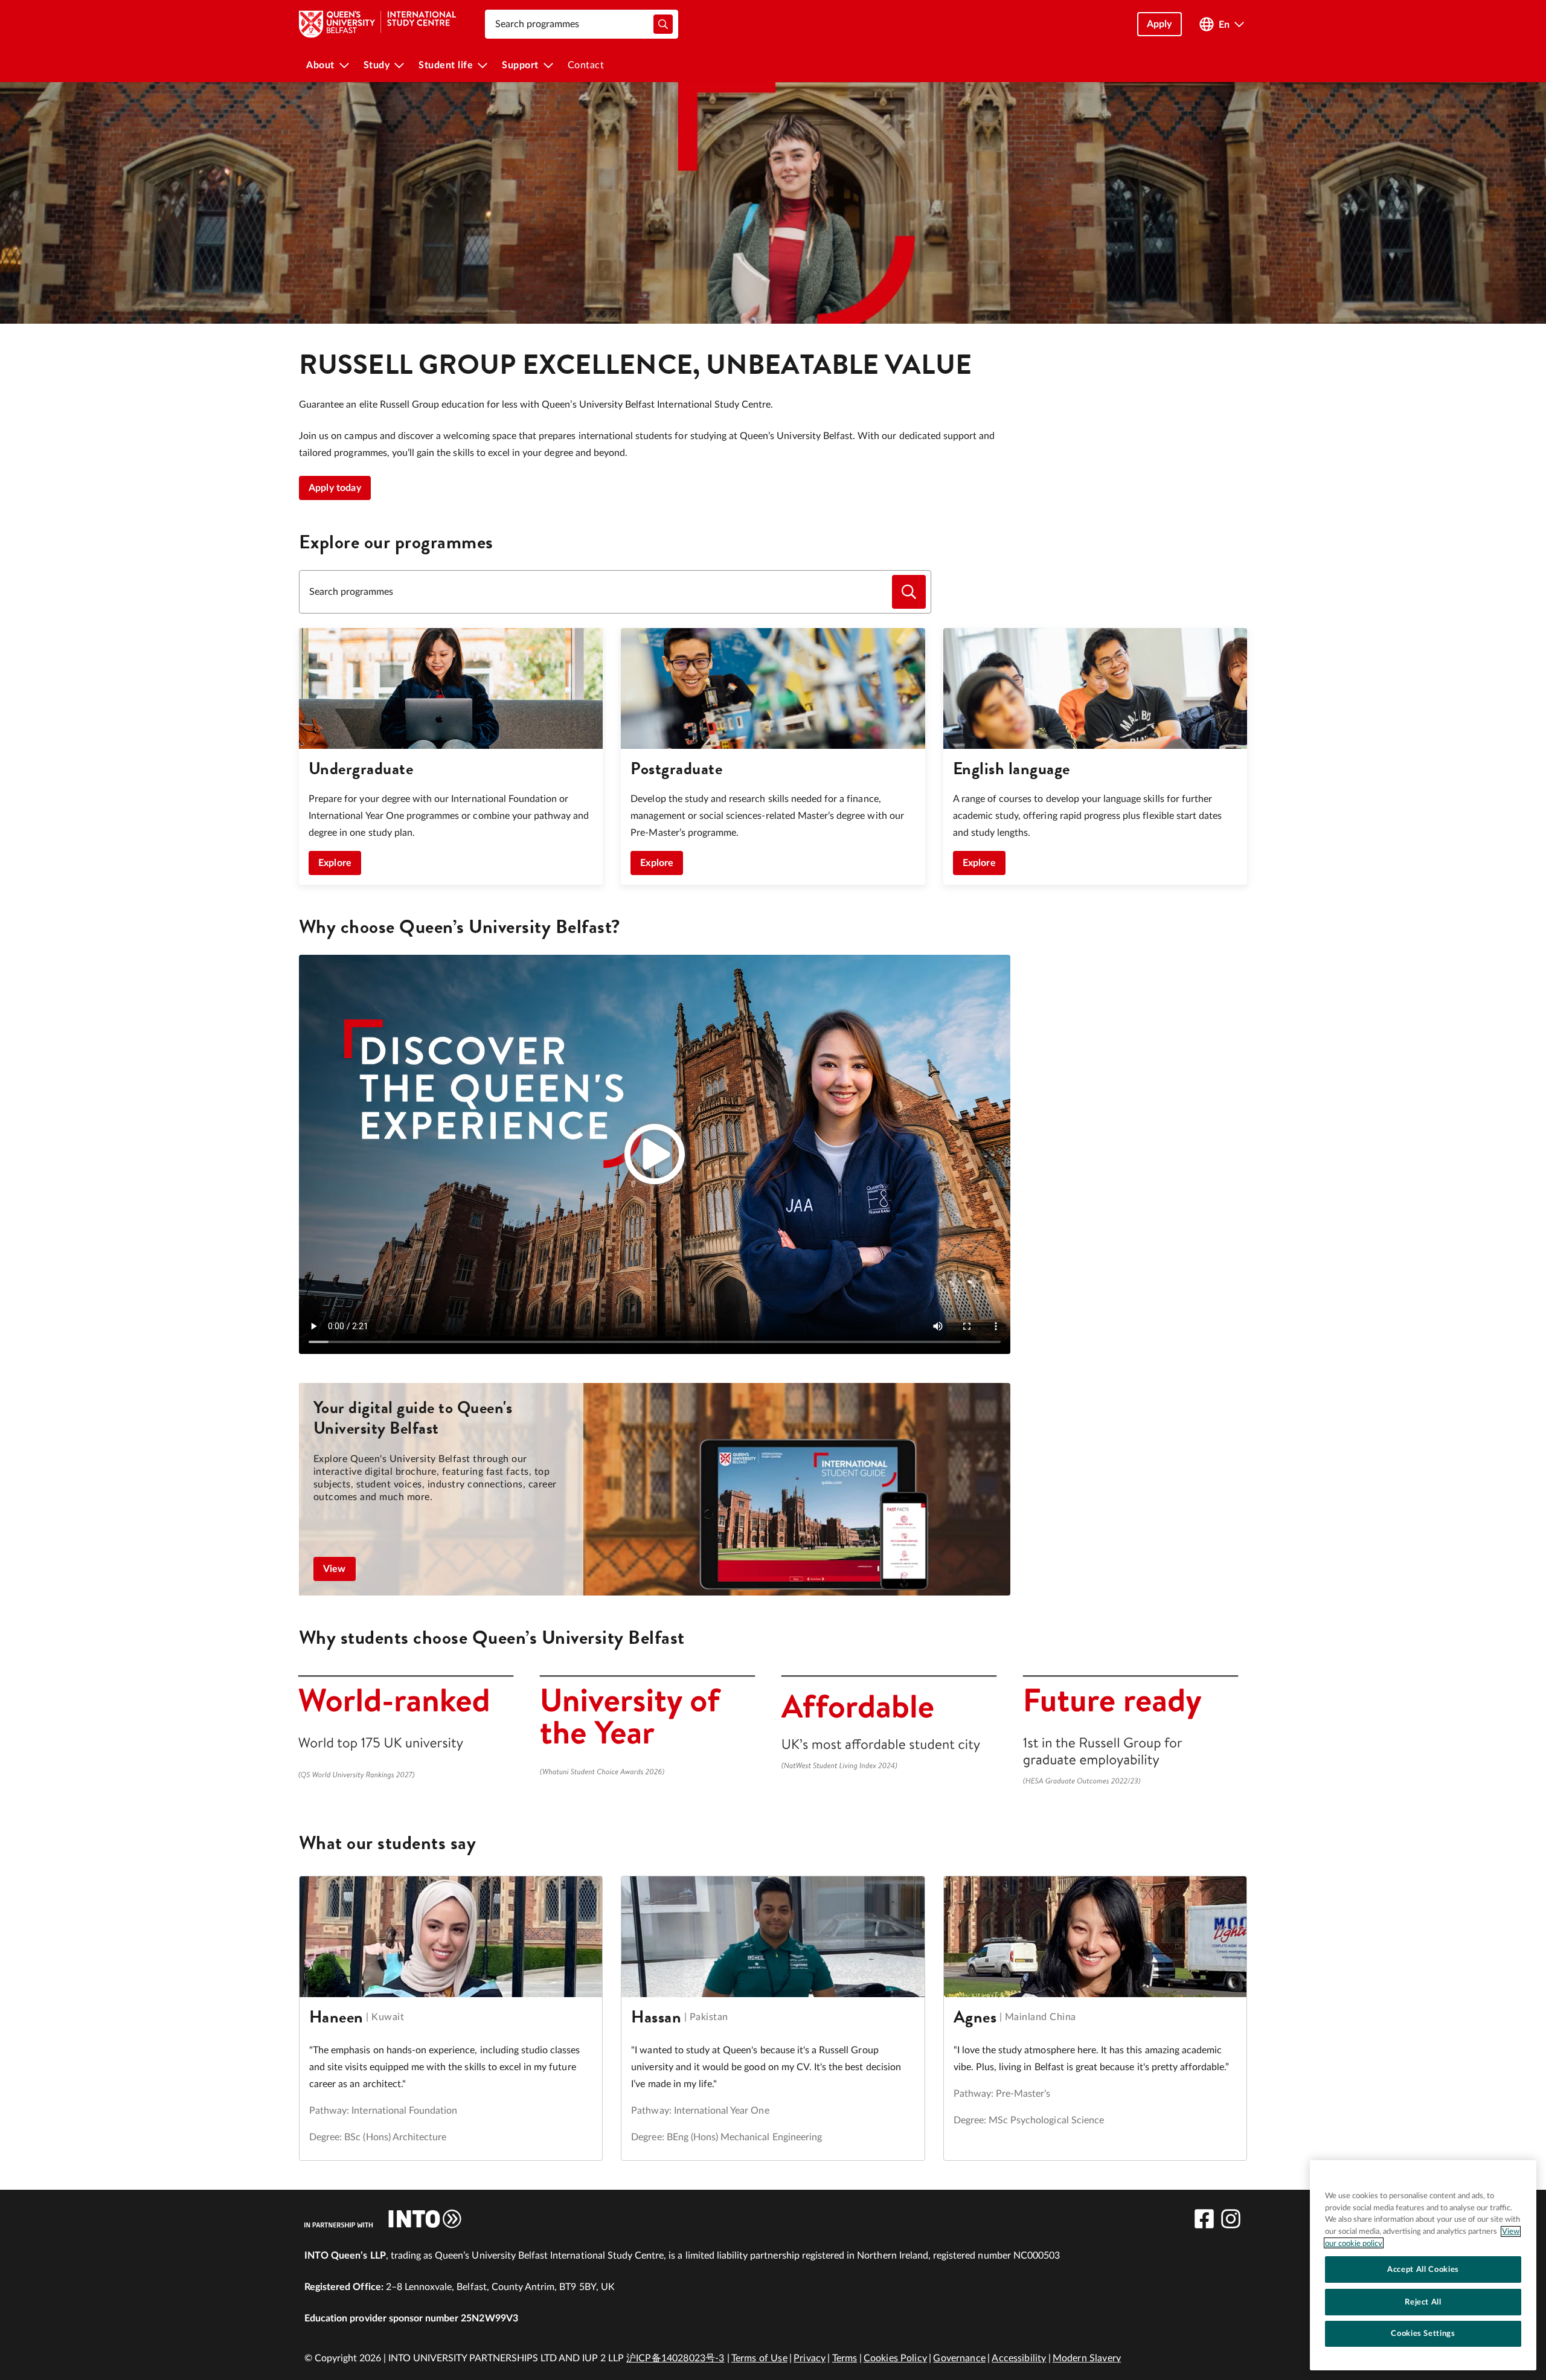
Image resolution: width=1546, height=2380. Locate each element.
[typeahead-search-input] (663, 24)
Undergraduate (361, 768)
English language (1012, 768)
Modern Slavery (1087, 2358)
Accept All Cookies (1423, 2269)
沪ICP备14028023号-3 (675, 2358)
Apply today (335, 488)
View (335, 1569)
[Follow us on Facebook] (1204, 2219)
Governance (959, 2358)
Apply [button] (1159, 24)
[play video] (655, 1154)
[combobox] (582, 24)
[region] (1423, 2265)
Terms (845, 2358)
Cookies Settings (1423, 2333)
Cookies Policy (895, 2358)
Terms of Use (759, 2358)
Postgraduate (676, 768)
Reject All (1423, 2301)
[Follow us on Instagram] (1231, 2219)
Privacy (810, 2358)
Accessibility (1019, 2358)
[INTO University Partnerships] (383, 2219)
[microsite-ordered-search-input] (909, 592)
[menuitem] (328, 65)
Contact (586, 65)
